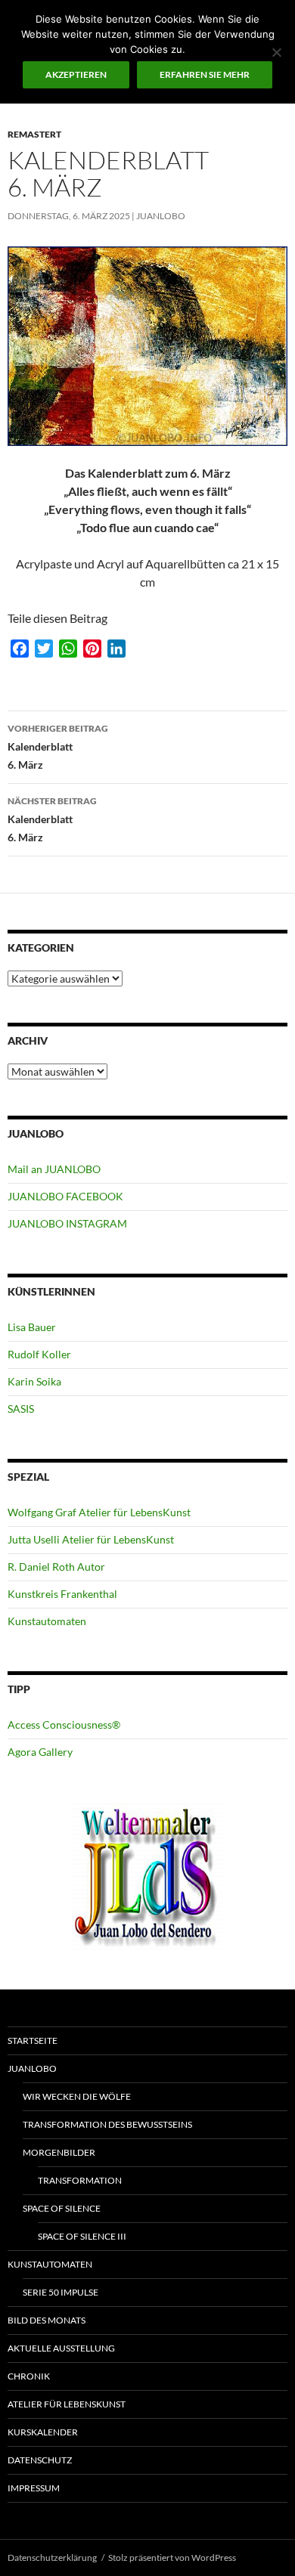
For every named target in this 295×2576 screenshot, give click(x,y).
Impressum (34, 2488)
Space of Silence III (82, 2236)
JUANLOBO (161, 216)
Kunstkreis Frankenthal (62, 1594)
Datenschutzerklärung (52, 2557)
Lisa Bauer (32, 1327)
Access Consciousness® (64, 1725)
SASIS (21, 1409)
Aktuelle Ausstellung (61, 2348)
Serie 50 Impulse (61, 2292)
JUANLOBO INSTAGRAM (67, 1223)
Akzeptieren (76, 74)
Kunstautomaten (47, 1621)
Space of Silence (62, 2208)
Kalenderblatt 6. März (58, 747)
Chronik (29, 2376)
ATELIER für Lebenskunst (67, 2404)
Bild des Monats (47, 2320)
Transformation (80, 2180)
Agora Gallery (40, 1752)
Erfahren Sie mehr (205, 74)
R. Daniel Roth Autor (56, 1567)
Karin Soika (34, 1381)
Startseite (33, 2040)
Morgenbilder (59, 2152)
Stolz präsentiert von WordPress (172, 2557)
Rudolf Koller (39, 1354)
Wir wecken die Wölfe (77, 2096)
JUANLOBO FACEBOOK (65, 1196)
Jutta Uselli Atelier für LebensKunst (91, 1539)
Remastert (34, 134)
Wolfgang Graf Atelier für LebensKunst (99, 1512)
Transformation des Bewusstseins (107, 2124)
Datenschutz (40, 2460)
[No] (276, 52)
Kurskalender (43, 2432)
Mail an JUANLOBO (54, 1169)
